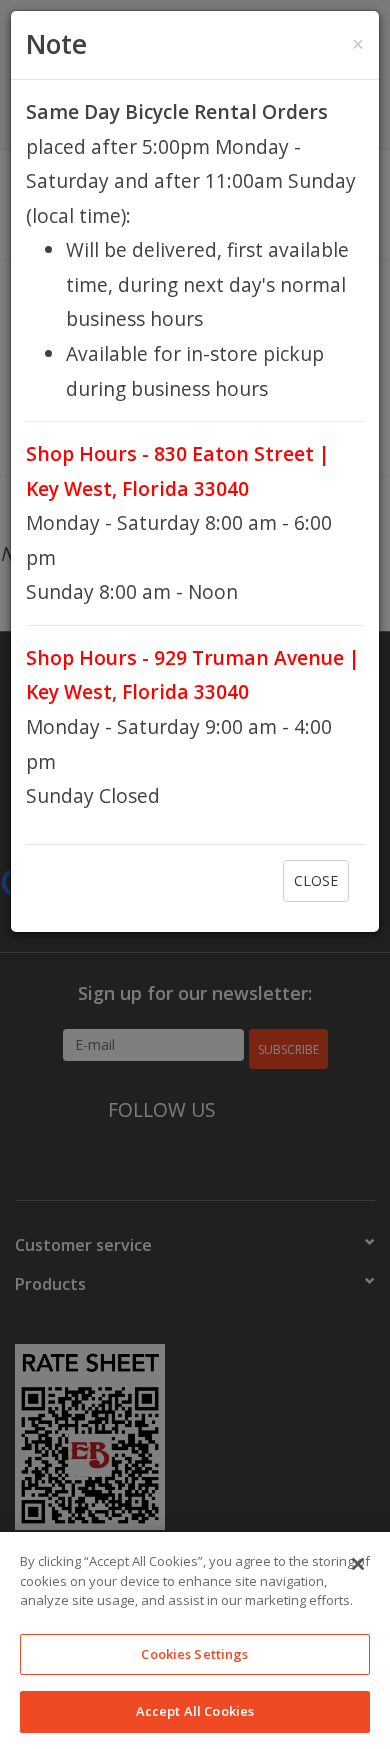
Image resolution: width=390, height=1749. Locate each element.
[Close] (358, 1564)
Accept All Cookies (195, 1711)
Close (316, 880)
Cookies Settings (194, 1654)
